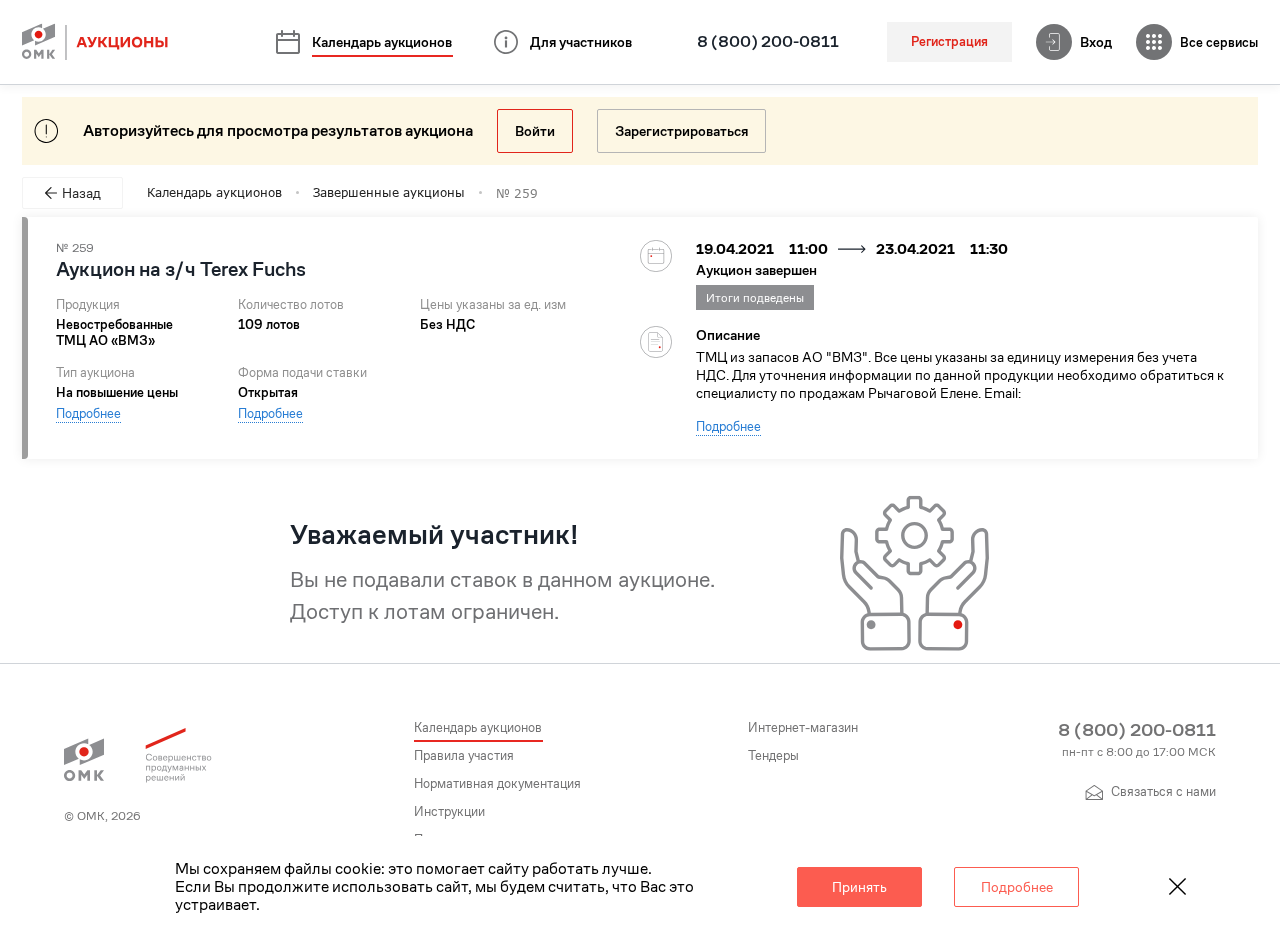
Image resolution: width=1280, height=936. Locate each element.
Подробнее (88, 413)
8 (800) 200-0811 (768, 42)
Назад (81, 193)
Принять (859, 887)
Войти (535, 131)
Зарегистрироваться (681, 131)
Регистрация (949, 41)
